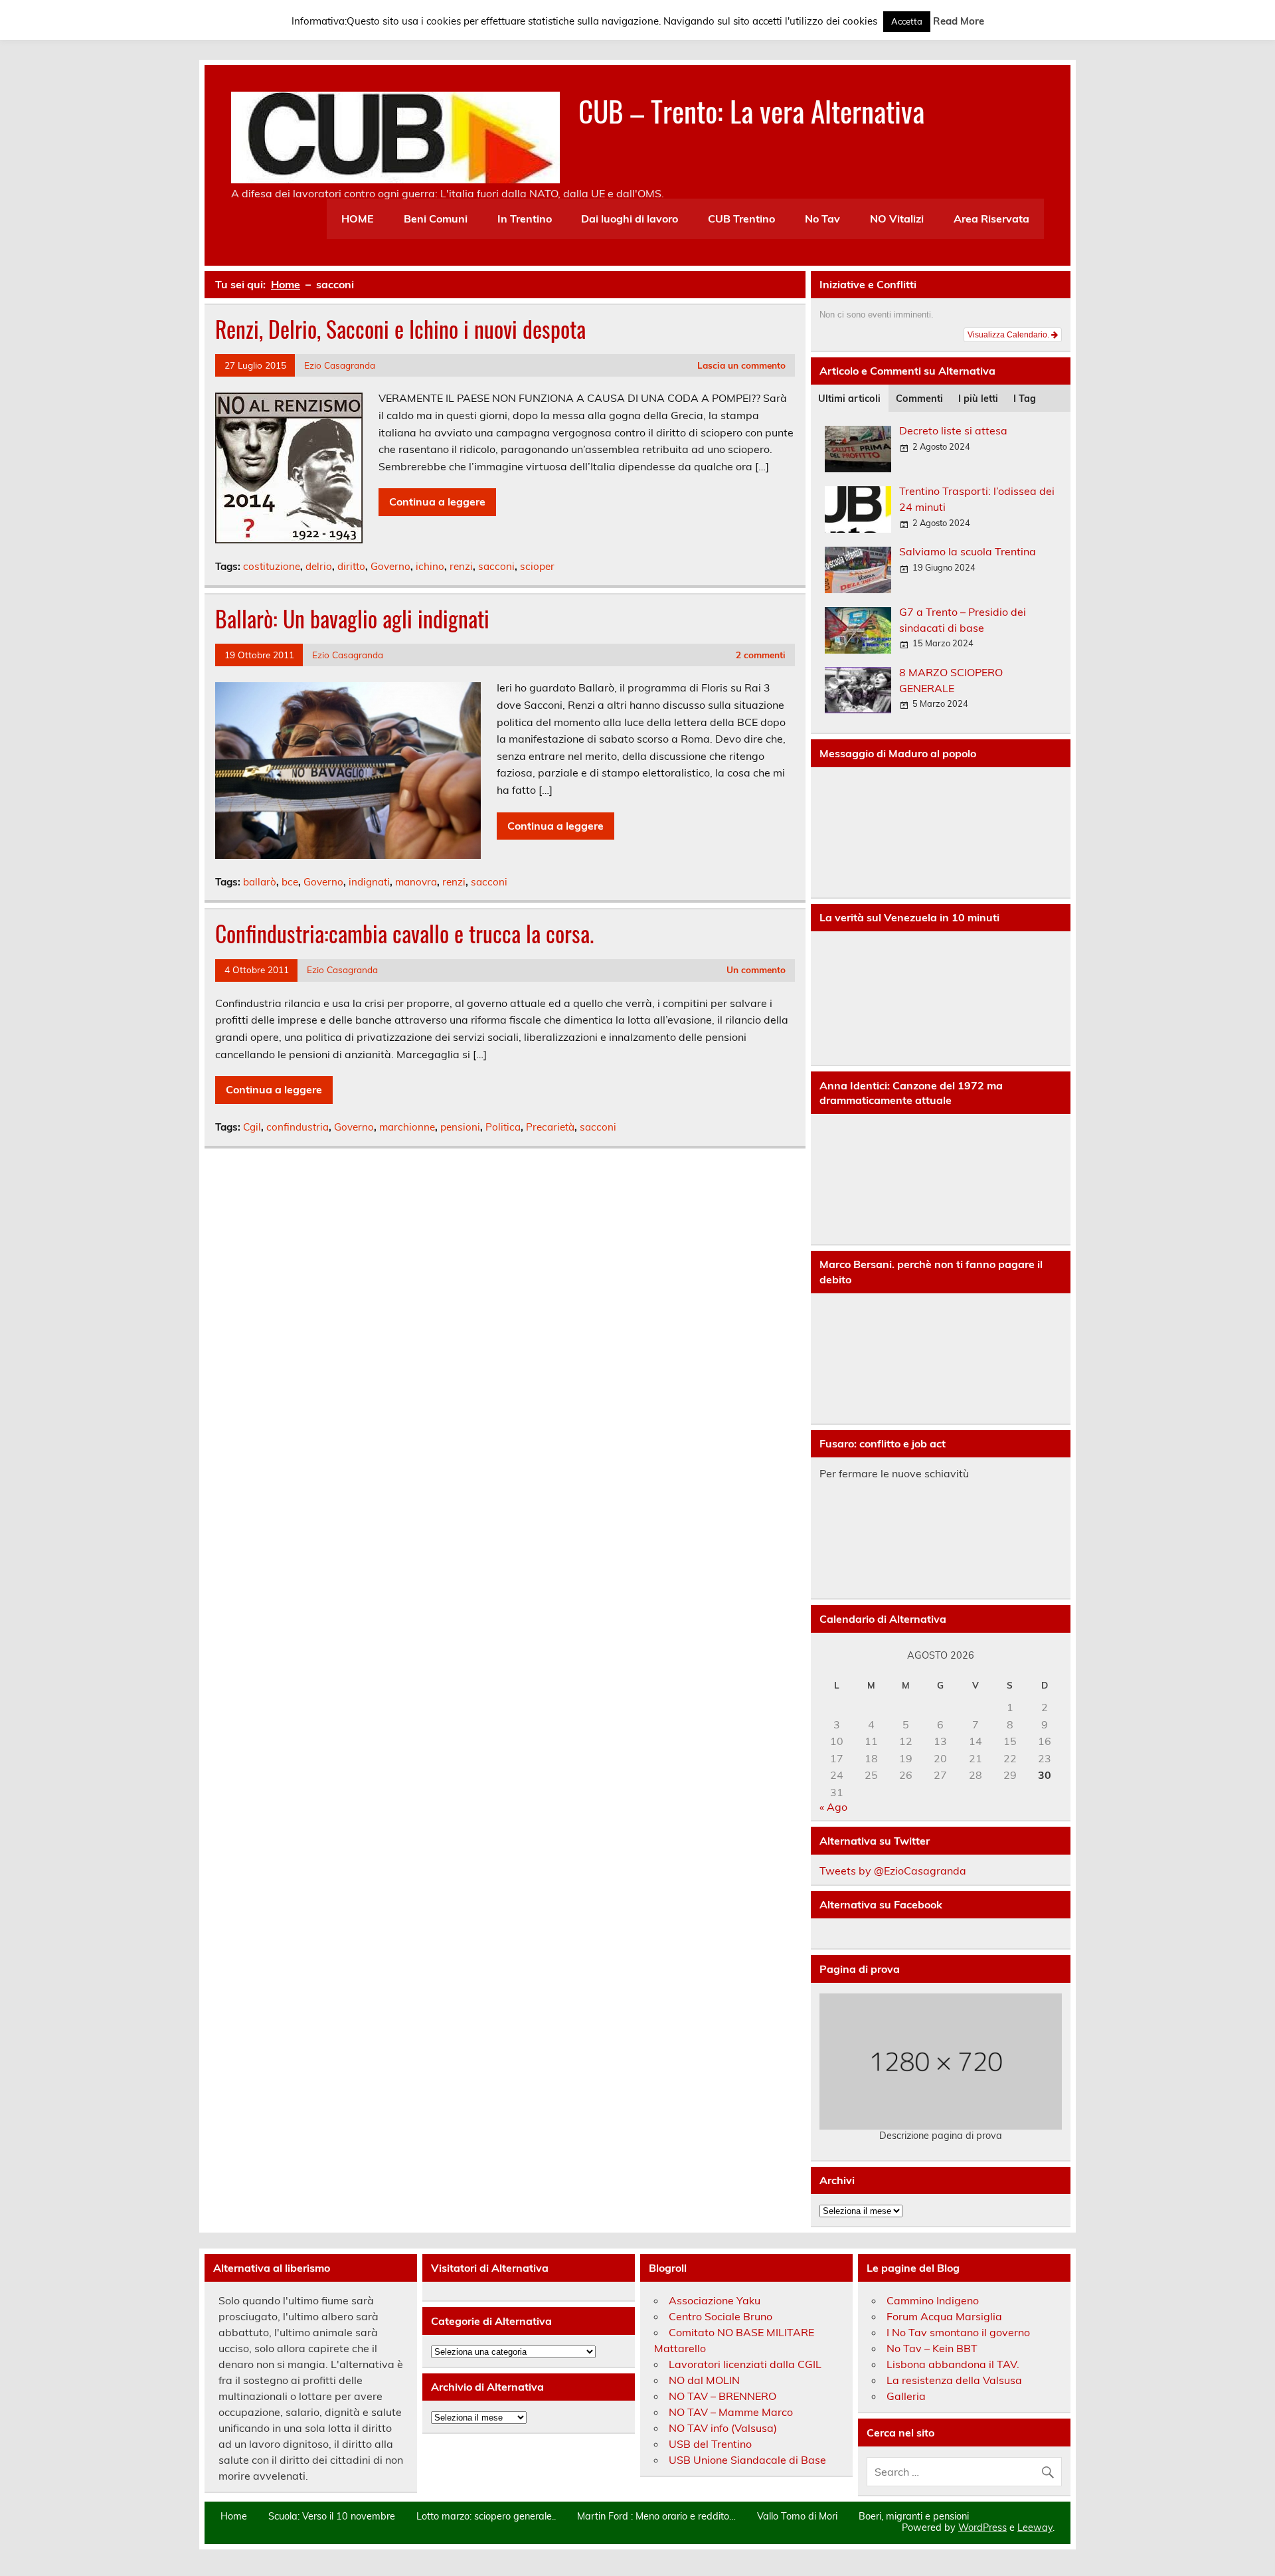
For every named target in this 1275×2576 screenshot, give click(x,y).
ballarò (260, 882)
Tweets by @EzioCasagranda (893, 1871)
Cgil (252, 1127)
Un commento (756, 969)
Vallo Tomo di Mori (797, 2516)
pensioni (460, 1127)
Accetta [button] (907, 21)
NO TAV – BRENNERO (722, 2396)
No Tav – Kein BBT (932, 2348)
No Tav (822, 219)
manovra (416, 882)
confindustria (297, 1127)
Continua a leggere (437, 502)
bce (290, 882)
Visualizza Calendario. (1009, 335)
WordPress (982, 2528)
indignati (369, 882)
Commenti (919, 399)
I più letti (978, 399)
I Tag (1025, 399)
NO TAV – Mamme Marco (731, 2412)
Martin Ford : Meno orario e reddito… (656, 2516)
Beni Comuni (436, 219)
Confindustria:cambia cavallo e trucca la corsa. (404, 933)
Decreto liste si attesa (953, 430)
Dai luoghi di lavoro (630, 219)
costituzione (272, 566)
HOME (358, 219)
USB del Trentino (710, 2444)
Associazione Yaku (715, 2300)
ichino (430, 566)
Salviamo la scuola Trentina (968, 551)
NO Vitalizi (897, 219)
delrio (319, 566)
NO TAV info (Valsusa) (723, 2428)
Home (234, 2516)
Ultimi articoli (849, 399)
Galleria (906, 2396)
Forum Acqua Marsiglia (944, 2316)
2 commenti (761, 655)
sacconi (496, 566)
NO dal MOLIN (704, 2380)
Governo (390, 566)
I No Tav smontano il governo (958, 2332)
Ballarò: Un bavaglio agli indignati (352, 618)
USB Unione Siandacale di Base (747, 2460)
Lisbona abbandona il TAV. (953, 2364)
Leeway (1035, 2528)
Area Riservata (991, 219)
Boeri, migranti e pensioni (914, 2516)
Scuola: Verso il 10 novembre (332, 2516)
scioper (537, 566)
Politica (503, 1127)
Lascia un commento (741, 365)
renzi (461, 566)
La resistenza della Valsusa (954, 2380)
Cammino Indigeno (933, 2300)
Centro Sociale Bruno (721, 2316)
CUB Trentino (741, 219)
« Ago (833, 1807)
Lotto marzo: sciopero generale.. (486, 2516)
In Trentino (525, 219)
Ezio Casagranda (340, 365)
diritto (351, 566)
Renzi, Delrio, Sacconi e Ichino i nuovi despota (400, 329)
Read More (959, 21)
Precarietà (550, 1127)
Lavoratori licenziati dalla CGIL (745, 2364)
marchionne (407, 1127)
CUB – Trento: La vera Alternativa (751, 110)
